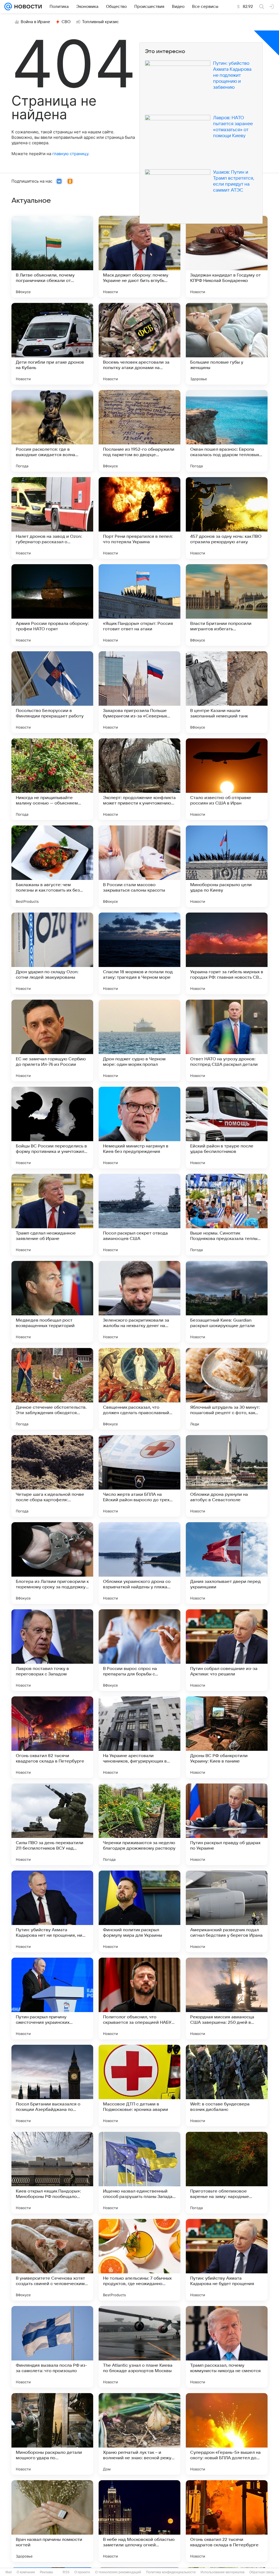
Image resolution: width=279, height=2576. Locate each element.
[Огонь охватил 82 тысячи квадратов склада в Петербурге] (52, 1737)
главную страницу (70, 154)
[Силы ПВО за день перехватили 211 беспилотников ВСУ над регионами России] (52, 1824)
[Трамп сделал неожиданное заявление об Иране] (52, 1215)
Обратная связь (262, 2572)
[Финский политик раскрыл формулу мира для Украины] (139, 1911)
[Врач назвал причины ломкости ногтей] (52, 2521)
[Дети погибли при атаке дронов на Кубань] (52, 344)
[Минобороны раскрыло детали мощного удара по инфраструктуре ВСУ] (52, 2434)
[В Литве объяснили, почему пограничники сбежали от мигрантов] (52, 257)
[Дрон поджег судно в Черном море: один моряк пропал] (139, 1040)
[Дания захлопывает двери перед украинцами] (227, 1563)
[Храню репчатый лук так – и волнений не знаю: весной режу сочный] (139, 2434)
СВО (66, 22)
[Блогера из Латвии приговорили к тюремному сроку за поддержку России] (52, 1563)
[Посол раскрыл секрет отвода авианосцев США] (139, 1215)
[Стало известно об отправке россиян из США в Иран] (227, 779)
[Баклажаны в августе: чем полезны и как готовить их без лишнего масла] (52, 866)
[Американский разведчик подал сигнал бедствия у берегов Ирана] (227, 1911)
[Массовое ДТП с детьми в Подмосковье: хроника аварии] (139, 2086)
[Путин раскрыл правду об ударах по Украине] (227, 1824)
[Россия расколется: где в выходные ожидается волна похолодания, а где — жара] (52, 431)
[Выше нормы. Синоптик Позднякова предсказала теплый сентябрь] (227, 1215)
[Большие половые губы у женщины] (227, 344)
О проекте (82, 2572)
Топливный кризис (101, 22)
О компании (26, 2572)
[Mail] (8, 7)
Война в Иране (35, 22)
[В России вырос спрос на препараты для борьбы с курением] (139, 1650)
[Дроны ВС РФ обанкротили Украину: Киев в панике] (227, 1737)
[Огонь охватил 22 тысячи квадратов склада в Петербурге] (227, 2521)
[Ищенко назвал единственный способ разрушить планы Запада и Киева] (139, 2173)
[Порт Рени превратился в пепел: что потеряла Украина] (139, 518)
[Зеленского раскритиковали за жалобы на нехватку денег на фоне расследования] (139, 1302)
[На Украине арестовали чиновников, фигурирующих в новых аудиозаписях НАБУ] (139, 1737)
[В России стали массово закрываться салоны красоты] (139, 866)
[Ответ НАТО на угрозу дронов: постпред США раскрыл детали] (227, 1040)
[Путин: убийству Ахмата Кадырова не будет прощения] (227, 2260)
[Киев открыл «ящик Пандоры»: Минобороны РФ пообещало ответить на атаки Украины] (52, 2173)
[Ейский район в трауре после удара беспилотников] (227, 1128)
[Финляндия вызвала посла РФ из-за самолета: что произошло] (52, 2347)
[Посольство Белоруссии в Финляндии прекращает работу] (52, 692)
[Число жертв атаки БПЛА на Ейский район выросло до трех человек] (139, 1476)
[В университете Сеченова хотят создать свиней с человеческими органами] (52, 2260)
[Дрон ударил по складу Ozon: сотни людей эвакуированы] (52, 953)
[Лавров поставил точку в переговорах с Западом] (52, 1650)
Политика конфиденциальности (171, 2572)
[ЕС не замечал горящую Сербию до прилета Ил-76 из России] (52, 1040)
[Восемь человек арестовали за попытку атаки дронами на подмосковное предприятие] (139, 344)
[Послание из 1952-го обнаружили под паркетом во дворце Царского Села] (139, 431)
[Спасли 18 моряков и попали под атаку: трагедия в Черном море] (139, 953)
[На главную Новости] (27, 7)
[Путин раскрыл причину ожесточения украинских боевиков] (52, 1998)
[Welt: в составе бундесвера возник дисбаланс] (227, 2086)
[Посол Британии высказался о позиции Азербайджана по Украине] (52, 2086)
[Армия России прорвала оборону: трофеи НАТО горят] (52, 605)
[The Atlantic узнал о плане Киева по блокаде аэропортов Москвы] (139, 2347)
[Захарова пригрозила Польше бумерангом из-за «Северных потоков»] (139, 692)
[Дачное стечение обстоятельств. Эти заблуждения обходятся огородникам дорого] (52, 1389)
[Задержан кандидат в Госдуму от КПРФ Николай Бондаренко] (227, 257)
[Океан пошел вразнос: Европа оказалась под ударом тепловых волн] (227, 431)
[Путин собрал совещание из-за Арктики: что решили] (227, 1650)
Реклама (46, 2572)
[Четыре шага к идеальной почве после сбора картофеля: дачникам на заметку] (52, 1476)
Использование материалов (222, 2572)
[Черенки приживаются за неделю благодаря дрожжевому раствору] (139, 1824)
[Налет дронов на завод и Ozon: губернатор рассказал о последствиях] (52, 518)
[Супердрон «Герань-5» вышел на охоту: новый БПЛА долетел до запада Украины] (227, 2434)
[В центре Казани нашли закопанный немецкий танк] (227, 692)
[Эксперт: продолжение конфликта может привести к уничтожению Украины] (139, 779)
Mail (9, 2572)
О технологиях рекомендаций (118, 2572)
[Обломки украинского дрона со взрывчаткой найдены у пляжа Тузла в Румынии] (139, 1563)
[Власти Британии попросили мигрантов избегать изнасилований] (227, 605)
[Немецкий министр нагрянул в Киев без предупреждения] (139, 1128)
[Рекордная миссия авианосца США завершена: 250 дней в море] (227, 1998)
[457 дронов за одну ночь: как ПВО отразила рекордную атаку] (227, 518)
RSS (66, 2572)
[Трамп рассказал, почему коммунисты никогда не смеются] (227, 2347)
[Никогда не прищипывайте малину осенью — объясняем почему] (52, 779)
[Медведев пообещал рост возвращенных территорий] (52, 1302)
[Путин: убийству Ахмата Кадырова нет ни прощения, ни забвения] (52, 1911)
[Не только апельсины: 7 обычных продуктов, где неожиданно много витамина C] (139, 2260)
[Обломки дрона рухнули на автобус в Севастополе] (227, 1476)
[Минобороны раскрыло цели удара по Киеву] (227, 866)
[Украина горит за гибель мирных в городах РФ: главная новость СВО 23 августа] (227, 953)
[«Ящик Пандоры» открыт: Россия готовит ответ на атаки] (139, 605)
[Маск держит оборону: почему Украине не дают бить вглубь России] (139, 257)
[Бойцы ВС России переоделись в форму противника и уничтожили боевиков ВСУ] (52, 1128)
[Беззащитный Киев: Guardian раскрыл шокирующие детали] (227, 1302)
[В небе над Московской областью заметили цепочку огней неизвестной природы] (139, 2521)
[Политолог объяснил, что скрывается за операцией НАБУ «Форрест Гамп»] (139, 1998)
